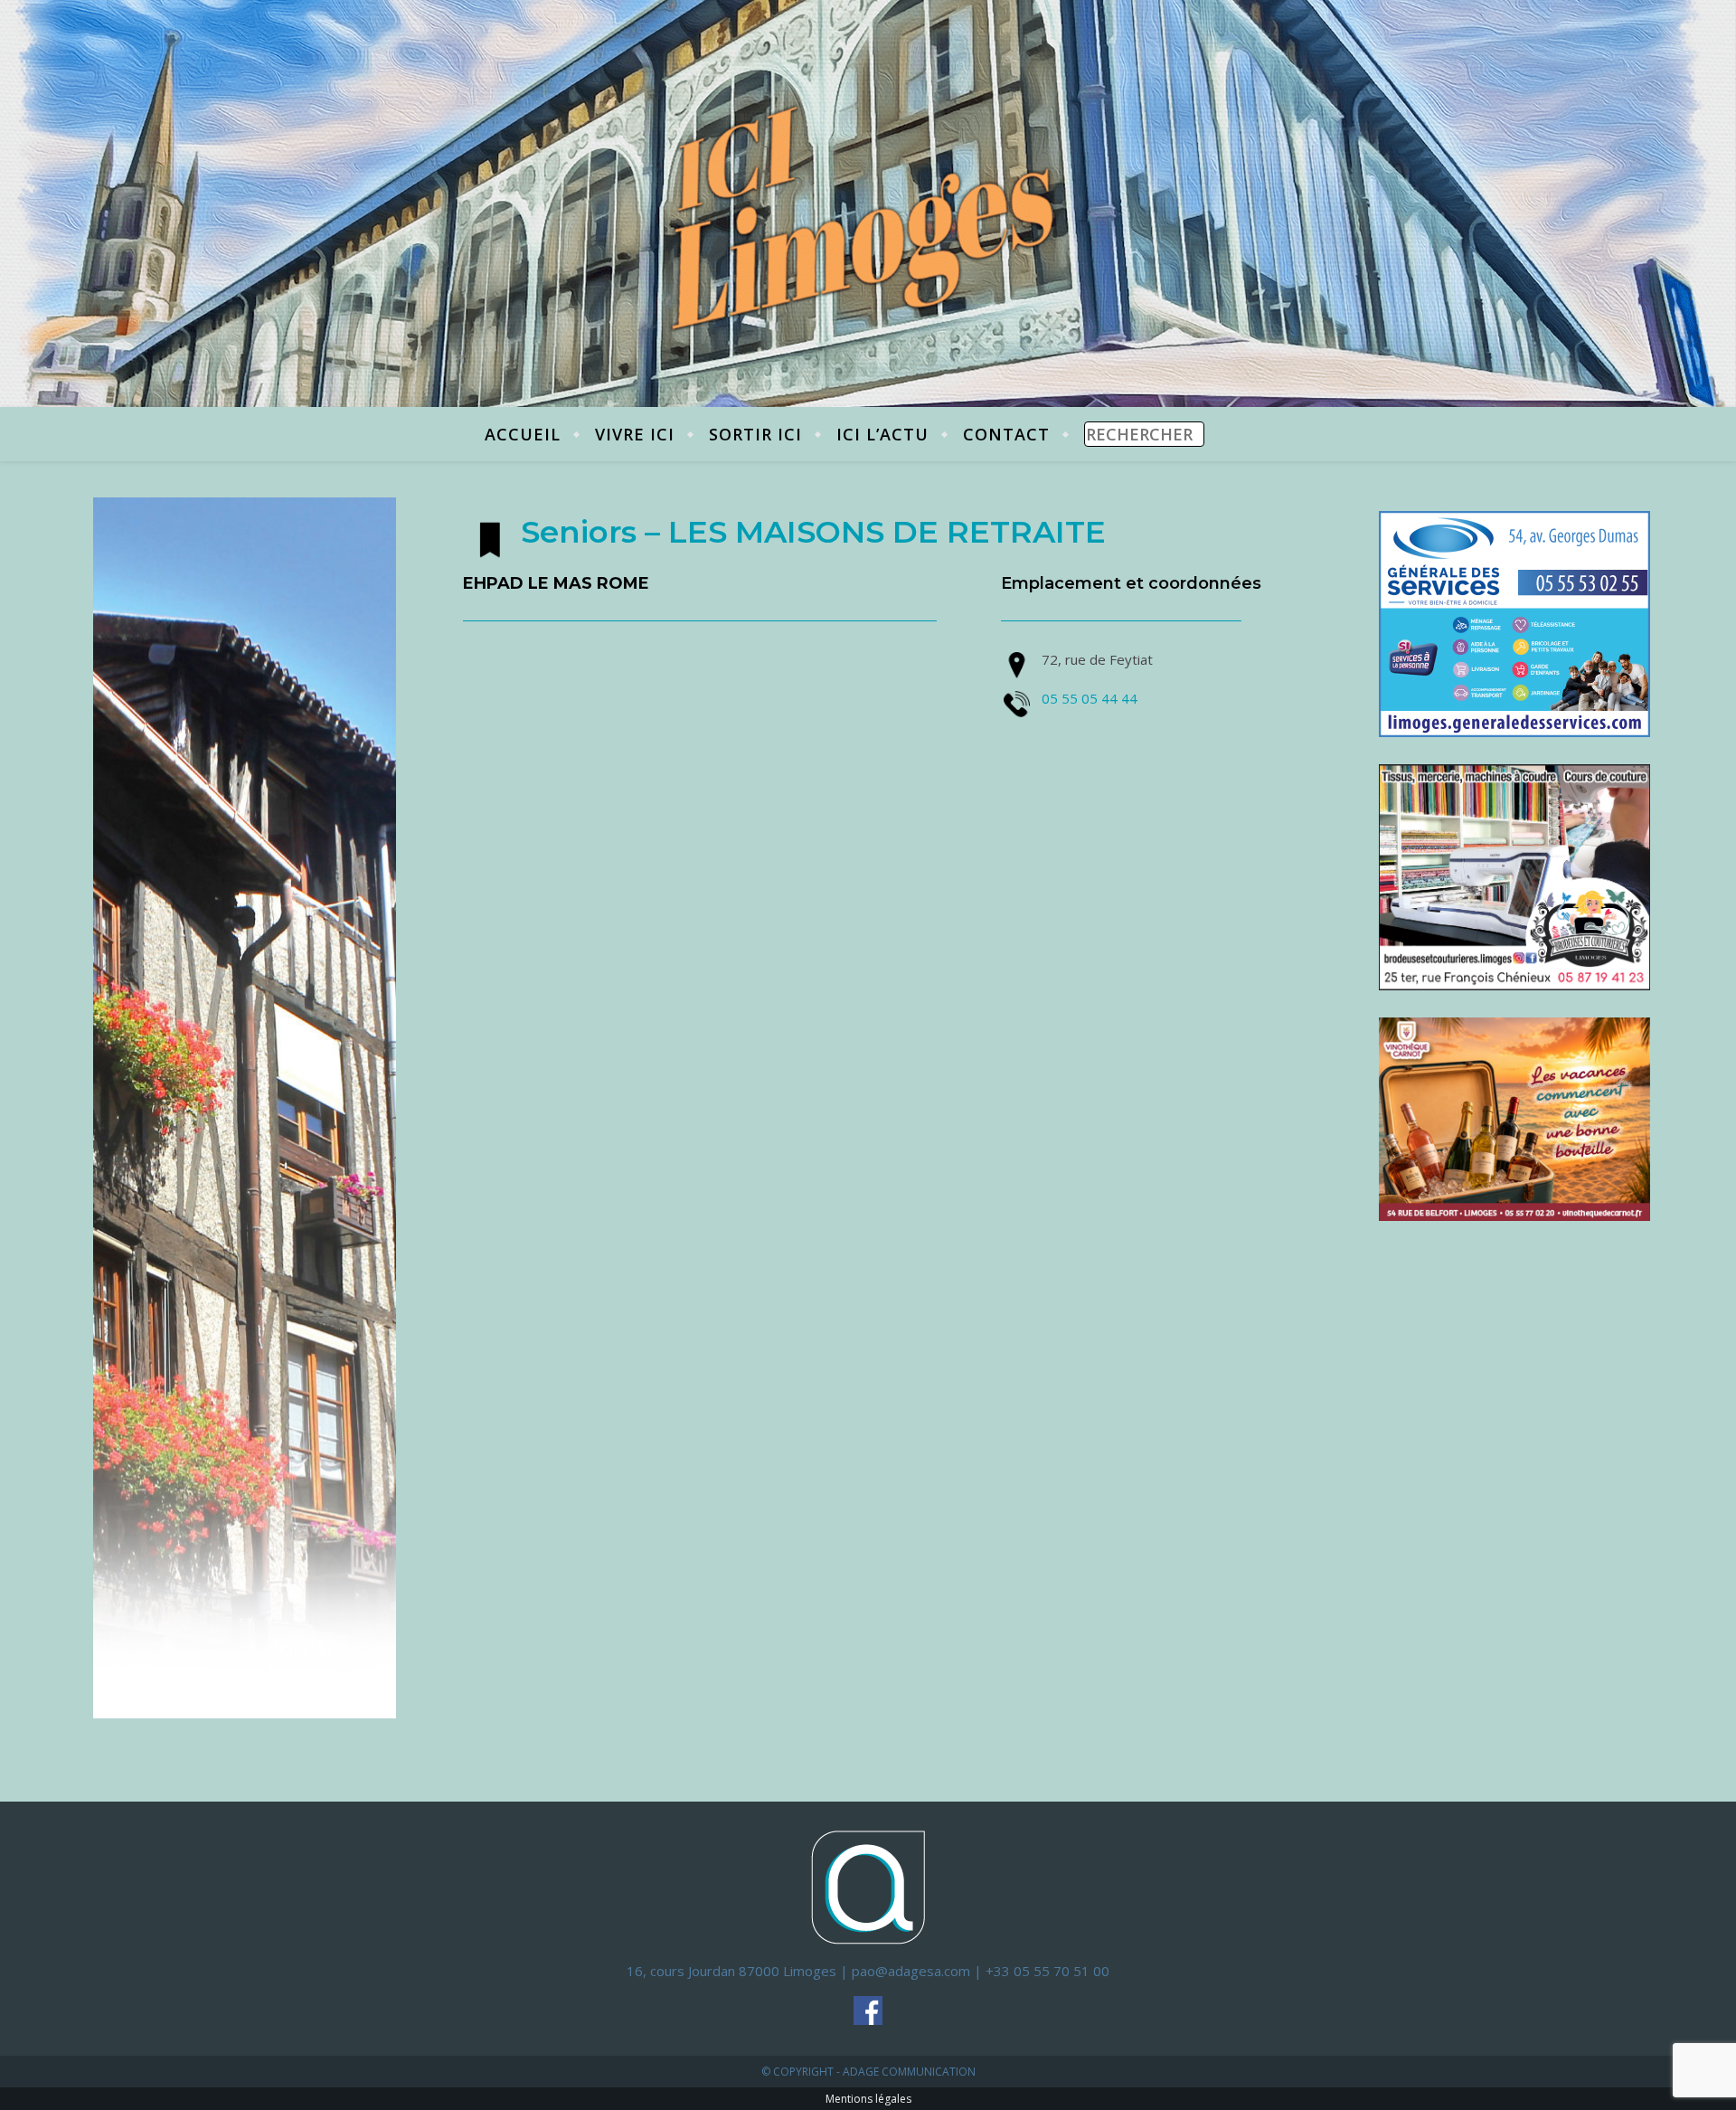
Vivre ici (635, 434)
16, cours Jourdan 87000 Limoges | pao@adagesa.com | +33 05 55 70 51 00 (868, 1971)
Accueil (523, 434)
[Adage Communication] (868, 1886)
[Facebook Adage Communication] (868, 2011)
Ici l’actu (882, 434)
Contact (1006, 434)
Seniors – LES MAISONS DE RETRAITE (813, 532)
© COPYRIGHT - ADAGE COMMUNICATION (868, 2072)
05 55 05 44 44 (1090, 698)
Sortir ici (755, 434)
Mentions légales (868, 2099)
